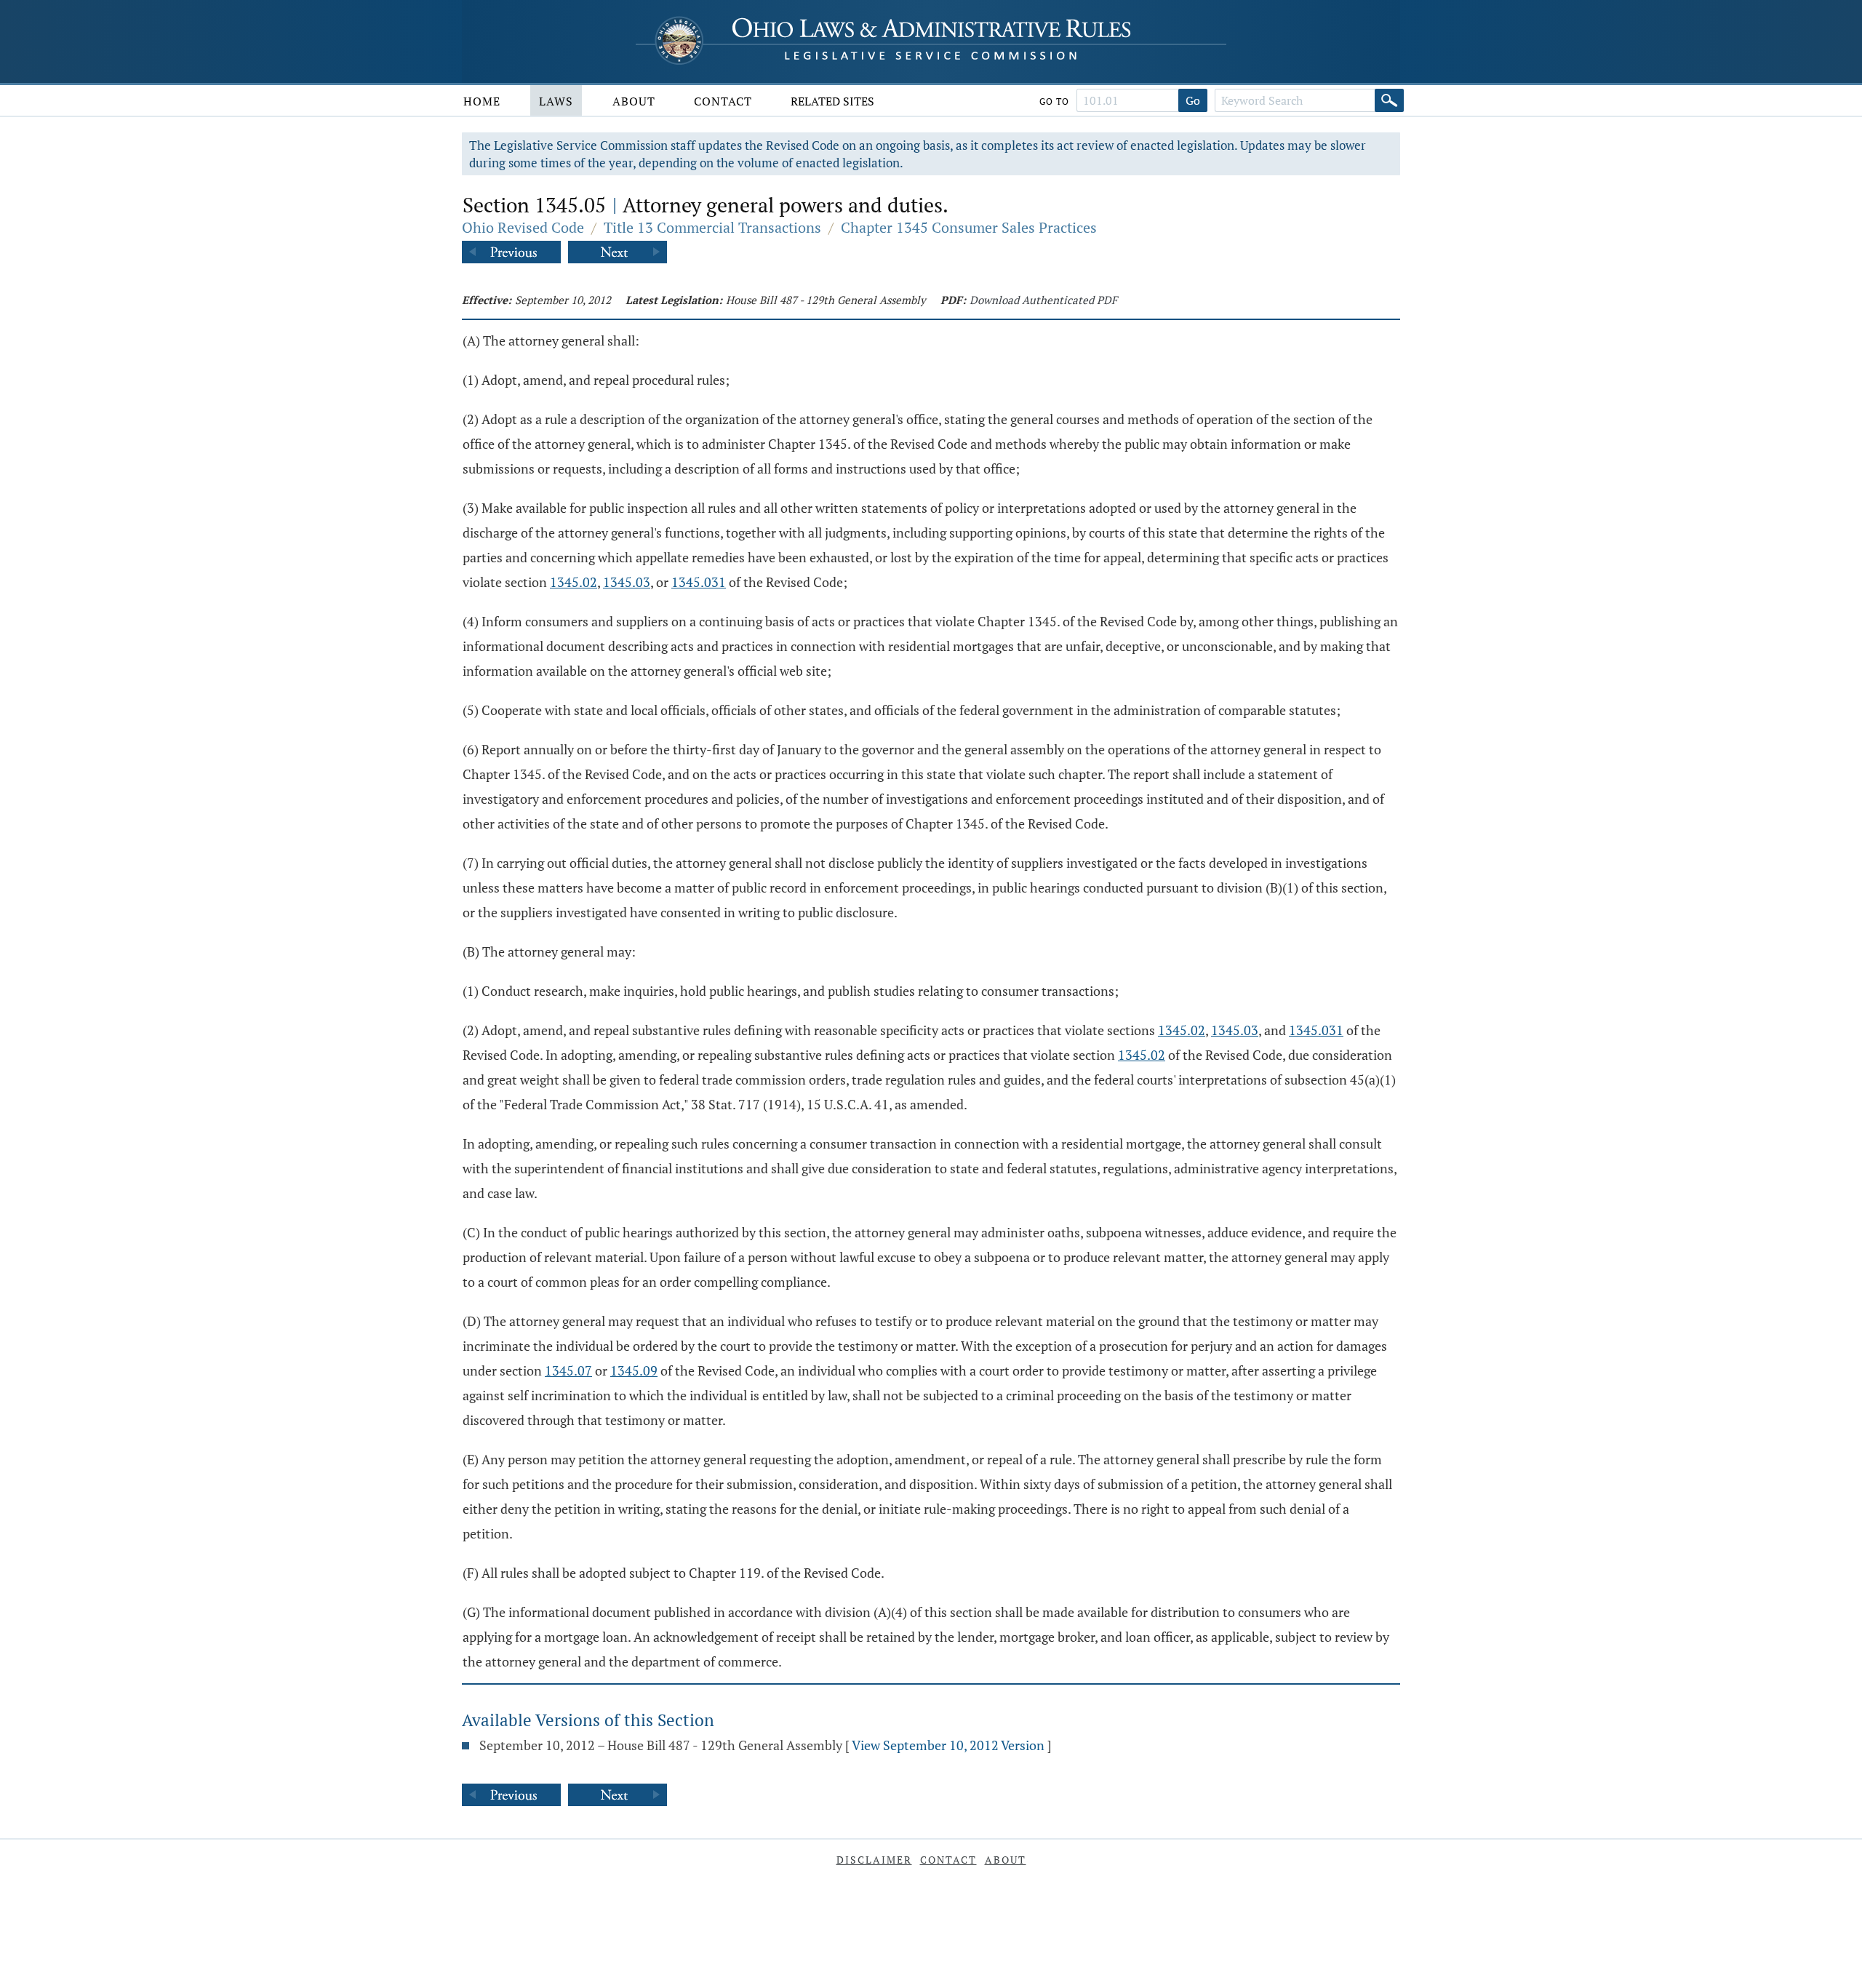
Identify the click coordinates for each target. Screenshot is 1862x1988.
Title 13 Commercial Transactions (712, 227)
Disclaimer (874, 1860)
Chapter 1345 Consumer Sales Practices (969, 227)
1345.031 (699, 582)
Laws (556, 101)
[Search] (1389, 100)
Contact (723, 101)
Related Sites (832, 101)
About (634, 101)
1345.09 (634, 1370)
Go (1193, 100)
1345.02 (574, 582)
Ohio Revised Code (523, 227)
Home (482, 101)
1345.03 (627, 582)
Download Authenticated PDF (1043, 300)
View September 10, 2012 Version (948, 1745)
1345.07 (568, 1370)
